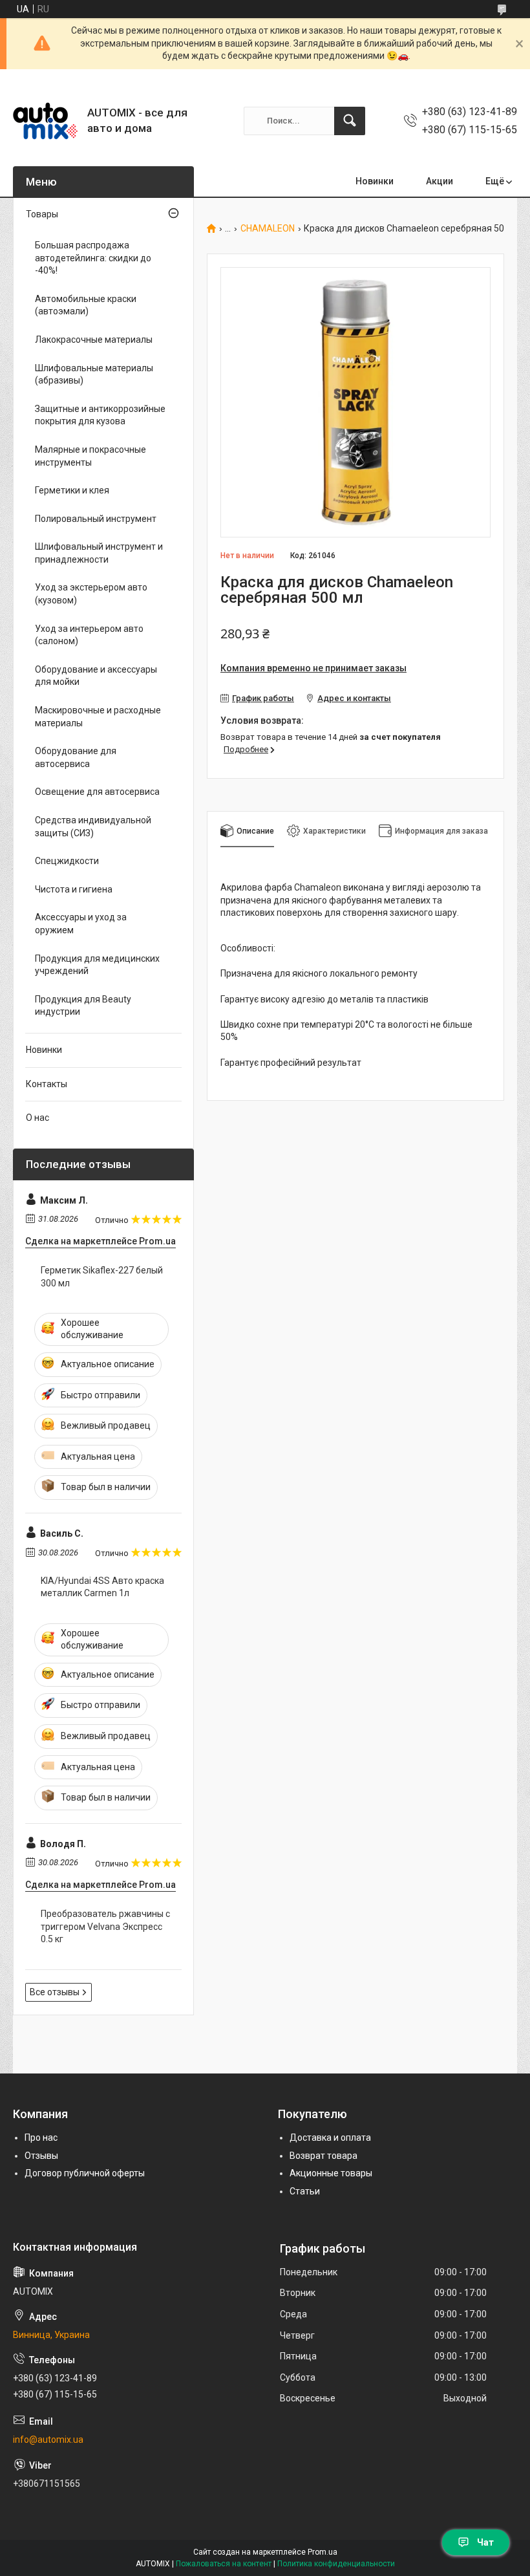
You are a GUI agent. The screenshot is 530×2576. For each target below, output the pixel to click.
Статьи (305, 2191)
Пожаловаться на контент (224, 2564)
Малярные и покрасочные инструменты (90, 456)
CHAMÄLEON (268, 229)
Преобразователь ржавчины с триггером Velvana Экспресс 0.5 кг (105, 1926)
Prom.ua (323, 2552)
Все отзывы (55, 1992)
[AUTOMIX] (45, 121)
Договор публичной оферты (85, 2173)
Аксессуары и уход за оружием (81, 924)
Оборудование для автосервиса (76, 757)
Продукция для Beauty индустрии (83, 1006)
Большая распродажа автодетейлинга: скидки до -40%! (93, 258)
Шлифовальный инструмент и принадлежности (99, 553)
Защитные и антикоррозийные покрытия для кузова (100, 415)
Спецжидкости (67, 861)
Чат (485, 2542)
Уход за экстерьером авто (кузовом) (91, 594)
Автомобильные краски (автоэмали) (86, 305)
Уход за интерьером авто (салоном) (89, 635)
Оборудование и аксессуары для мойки (96, 676)
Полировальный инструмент (96, 519)
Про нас (41, 2138)
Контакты (47, 1084)
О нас (37, 1118)
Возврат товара (323, 2156)
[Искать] (350, 121)
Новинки (375, 181)
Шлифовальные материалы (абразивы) (94, 374)
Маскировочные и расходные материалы (98, 717)
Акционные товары (331, 2173)
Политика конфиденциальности (336, 2564)
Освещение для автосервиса (97, 792)
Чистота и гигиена (74, 889)
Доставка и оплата (330, 2138)
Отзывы (41, 2156)
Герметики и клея (72, 490)
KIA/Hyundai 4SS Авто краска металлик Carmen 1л (102, 1587)
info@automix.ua (48, 2440)
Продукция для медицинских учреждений (97, 965)
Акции (440, 181)
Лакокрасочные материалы (94, 340)
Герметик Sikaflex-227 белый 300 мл (102, 1277)
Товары (42, 214)
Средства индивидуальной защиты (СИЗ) (93, 827)
